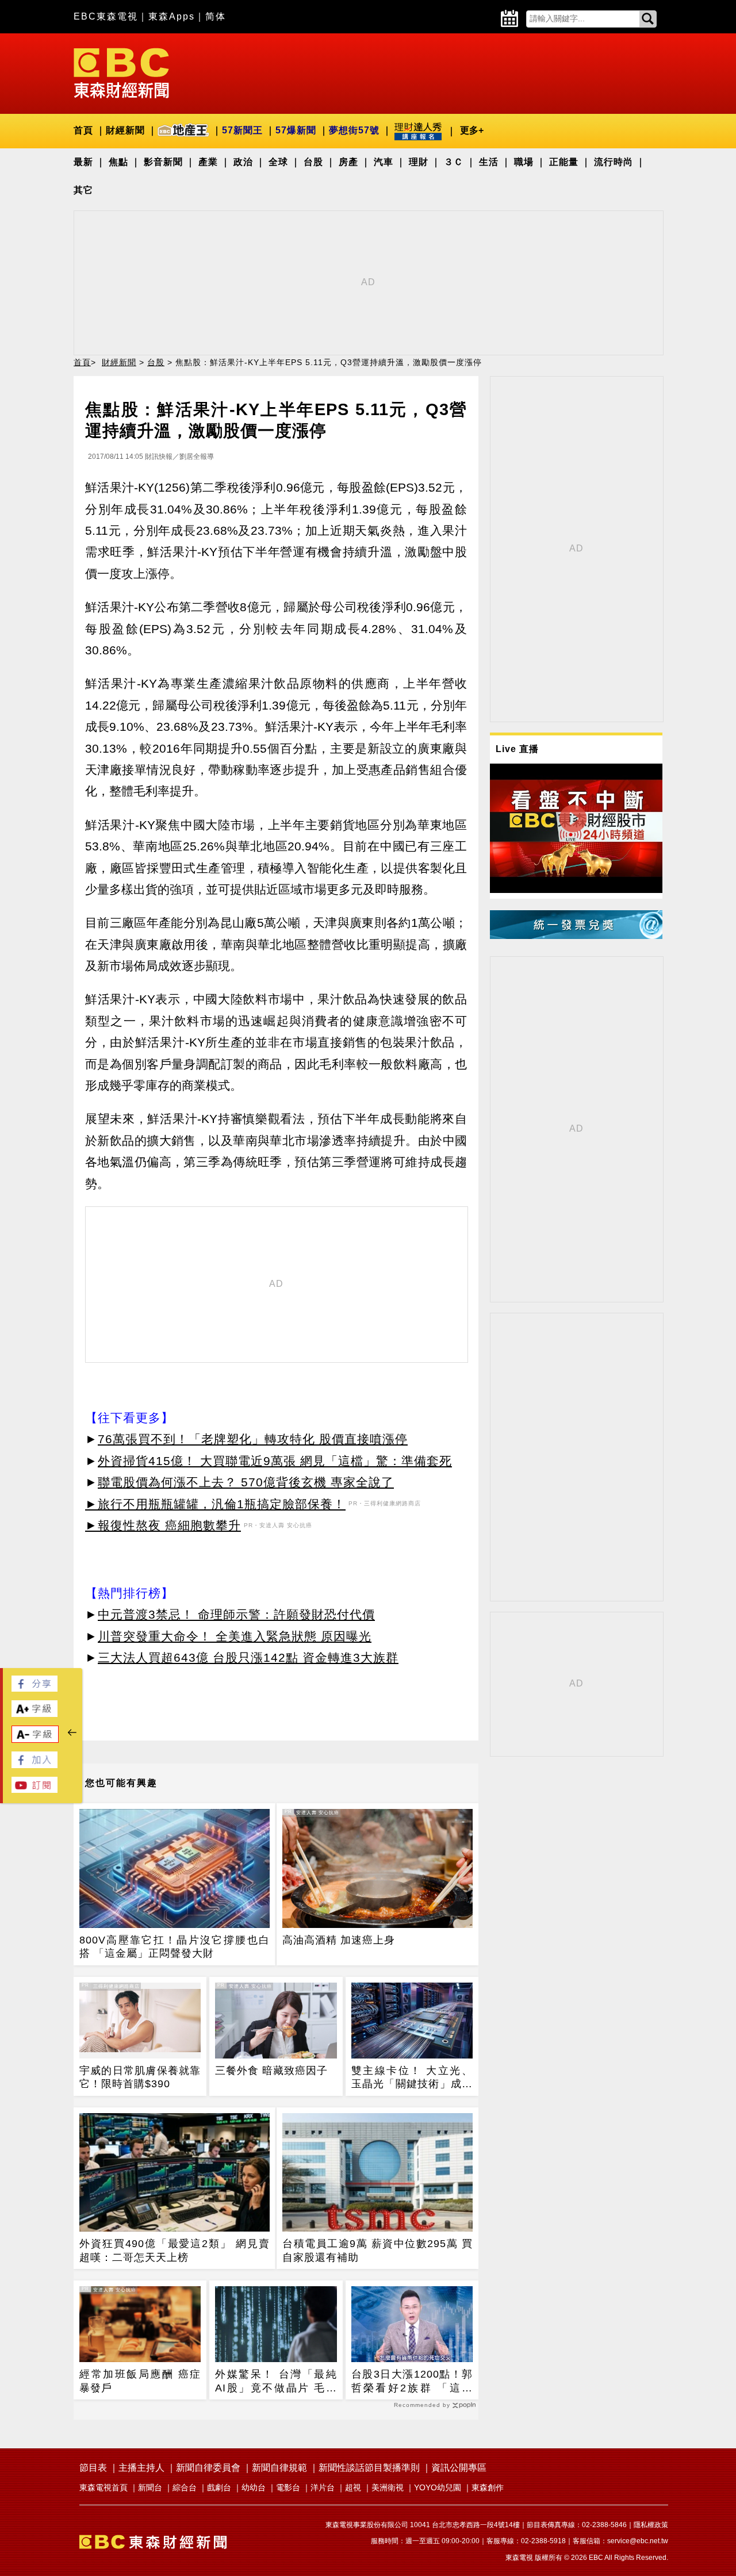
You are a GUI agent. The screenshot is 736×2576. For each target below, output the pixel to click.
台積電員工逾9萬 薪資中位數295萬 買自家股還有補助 (377, 2250)
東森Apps (172, 16)
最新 (83, 162)
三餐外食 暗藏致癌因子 (271, 2071)
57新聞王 (242, 130)
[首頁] (121, 72)
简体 (216, 16)
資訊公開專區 (459, 2468)
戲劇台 (219, 2487)
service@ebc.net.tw (638, 2541)
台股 (313, 162)
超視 (353, 2487)
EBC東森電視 (106, 16)
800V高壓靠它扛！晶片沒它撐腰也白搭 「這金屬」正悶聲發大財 (175, 1947)
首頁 (83, 130)
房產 (348, 162)
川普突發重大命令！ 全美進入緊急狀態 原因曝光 (235, 1636)
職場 (524, 162)
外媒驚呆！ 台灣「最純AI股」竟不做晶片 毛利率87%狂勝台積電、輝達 (276, 2382)
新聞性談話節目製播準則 (369, 2468)
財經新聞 (125, 130)
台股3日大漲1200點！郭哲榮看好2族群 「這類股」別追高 (412, 2382)
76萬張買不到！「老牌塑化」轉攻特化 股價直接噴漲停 (253, 1439)
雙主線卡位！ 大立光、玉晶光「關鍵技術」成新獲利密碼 (412, 2078)
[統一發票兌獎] (576, 936)
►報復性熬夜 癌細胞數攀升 (163, 1525)
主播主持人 (141, 2468)
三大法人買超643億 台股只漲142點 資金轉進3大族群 (248, 1657)
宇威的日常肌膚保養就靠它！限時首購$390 (140, 2077)
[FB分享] (34, 1688)
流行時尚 (614, 162)
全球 (278, 162)
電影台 (288, 2487)
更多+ (472, 130)
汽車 (384, 162)
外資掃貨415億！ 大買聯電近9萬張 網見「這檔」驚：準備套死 (275, 1461)
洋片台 (323, 2487)
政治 (243, 162)
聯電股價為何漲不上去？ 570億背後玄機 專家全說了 (246, 1482)
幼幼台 (254, 2487)
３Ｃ (454, 162)
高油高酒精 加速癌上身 (339, 1940)
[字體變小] (35, 1740)
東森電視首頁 (103, 2487)
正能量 (564, 162)
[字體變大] (34, 1714)
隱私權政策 (651, 2525)
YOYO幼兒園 (438, 2487)
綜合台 (185, 2487)
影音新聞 (163, 162)
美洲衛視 (388, 2487)
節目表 (93, 2468)
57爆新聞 (296, 130)
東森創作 (488, 2487)
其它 (83, 190)
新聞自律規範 (279, 2468)
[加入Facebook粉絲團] (34, 1765)
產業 (208, 162)
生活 (489, 162)
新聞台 (150, 2487)
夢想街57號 (354, 130)
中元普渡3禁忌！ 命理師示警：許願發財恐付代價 (236, 1614)
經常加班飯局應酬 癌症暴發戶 (140, 2381)
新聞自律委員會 (208, 2468)
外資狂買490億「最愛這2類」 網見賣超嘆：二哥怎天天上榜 (175, 2250)
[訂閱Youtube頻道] (34, 1790)
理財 (419, 162)
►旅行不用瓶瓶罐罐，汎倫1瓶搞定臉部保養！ (215, 1504)
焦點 (118, 162)
